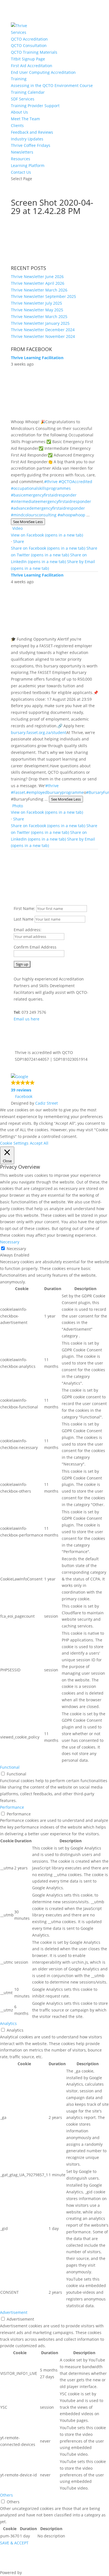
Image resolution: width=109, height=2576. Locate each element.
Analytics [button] (8, 2023)
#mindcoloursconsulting (34, 515)
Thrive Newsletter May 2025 (37, 310)
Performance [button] (12, 1807)
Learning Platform (28, 165)
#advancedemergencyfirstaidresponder (48, 508)
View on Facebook (47, 535)
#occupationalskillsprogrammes (41, 488)
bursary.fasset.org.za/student (39, 732)
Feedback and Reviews (32, 132)
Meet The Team (25, 119)
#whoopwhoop (71, 515)
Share (19, 541)
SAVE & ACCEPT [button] (14, 2543)
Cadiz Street (47, 1103)
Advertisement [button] (14, 2312)
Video (17, 528)
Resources (21, 159)
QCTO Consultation (29, 45)
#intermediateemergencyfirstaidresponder (51, 501)
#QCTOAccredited (75, 482)
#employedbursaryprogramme (55, 792)
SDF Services (23, 99)
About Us (19, 112)
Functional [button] (10, 1767)
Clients (17, 125)
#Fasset (18, 792)
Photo (18, 806)
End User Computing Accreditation (43, 72)
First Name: (25, 908)
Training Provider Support (35, 106)
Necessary (16, 1249)
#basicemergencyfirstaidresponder (44, 495)
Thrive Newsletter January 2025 (40, 323)
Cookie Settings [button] (14, 1143)
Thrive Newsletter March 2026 (39, 290)
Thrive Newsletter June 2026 (37, 277)
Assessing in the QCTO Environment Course (52, 85)
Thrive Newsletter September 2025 (43, 296)
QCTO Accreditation (29, 39)
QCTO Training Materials (34, 52)
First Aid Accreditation (32, 66)
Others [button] (6, 2495)
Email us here (27, 1019)
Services (19, 32)
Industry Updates (27, 139)
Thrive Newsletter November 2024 (43, 336)
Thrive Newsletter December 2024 (43, 330)
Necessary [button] (10, 1242)
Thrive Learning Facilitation (37, 358)
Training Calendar (28, 92)
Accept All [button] (39, 1143)
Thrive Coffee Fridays (31, 145)
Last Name (24, 919)
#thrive (51, 482)
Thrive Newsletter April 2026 (38, 283)
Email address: (28, 930)
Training (19, 79)
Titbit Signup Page (28, 59)
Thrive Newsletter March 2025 (39, 317)
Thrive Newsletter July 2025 (36, 303)
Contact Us (21, 172)
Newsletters (22, 152)
